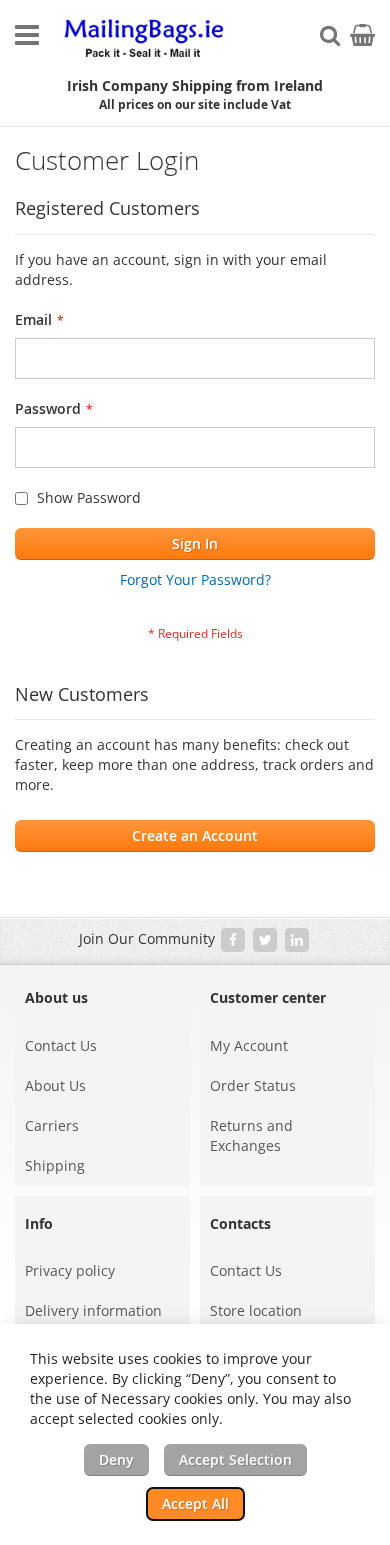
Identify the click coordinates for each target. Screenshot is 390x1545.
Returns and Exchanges (251, 1135)
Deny (116, 1459)
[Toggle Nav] (27, 35)
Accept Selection (235, 1459)
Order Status (253, 1085)
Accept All (195, 1503)
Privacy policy (70, 1270)
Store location (256, 1310)
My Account (249, 1045)
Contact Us (61, 1045)
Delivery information (93, 1310)
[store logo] (145, 39)
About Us (55, 1085)
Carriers (52, 1125)
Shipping (55, 1165)
